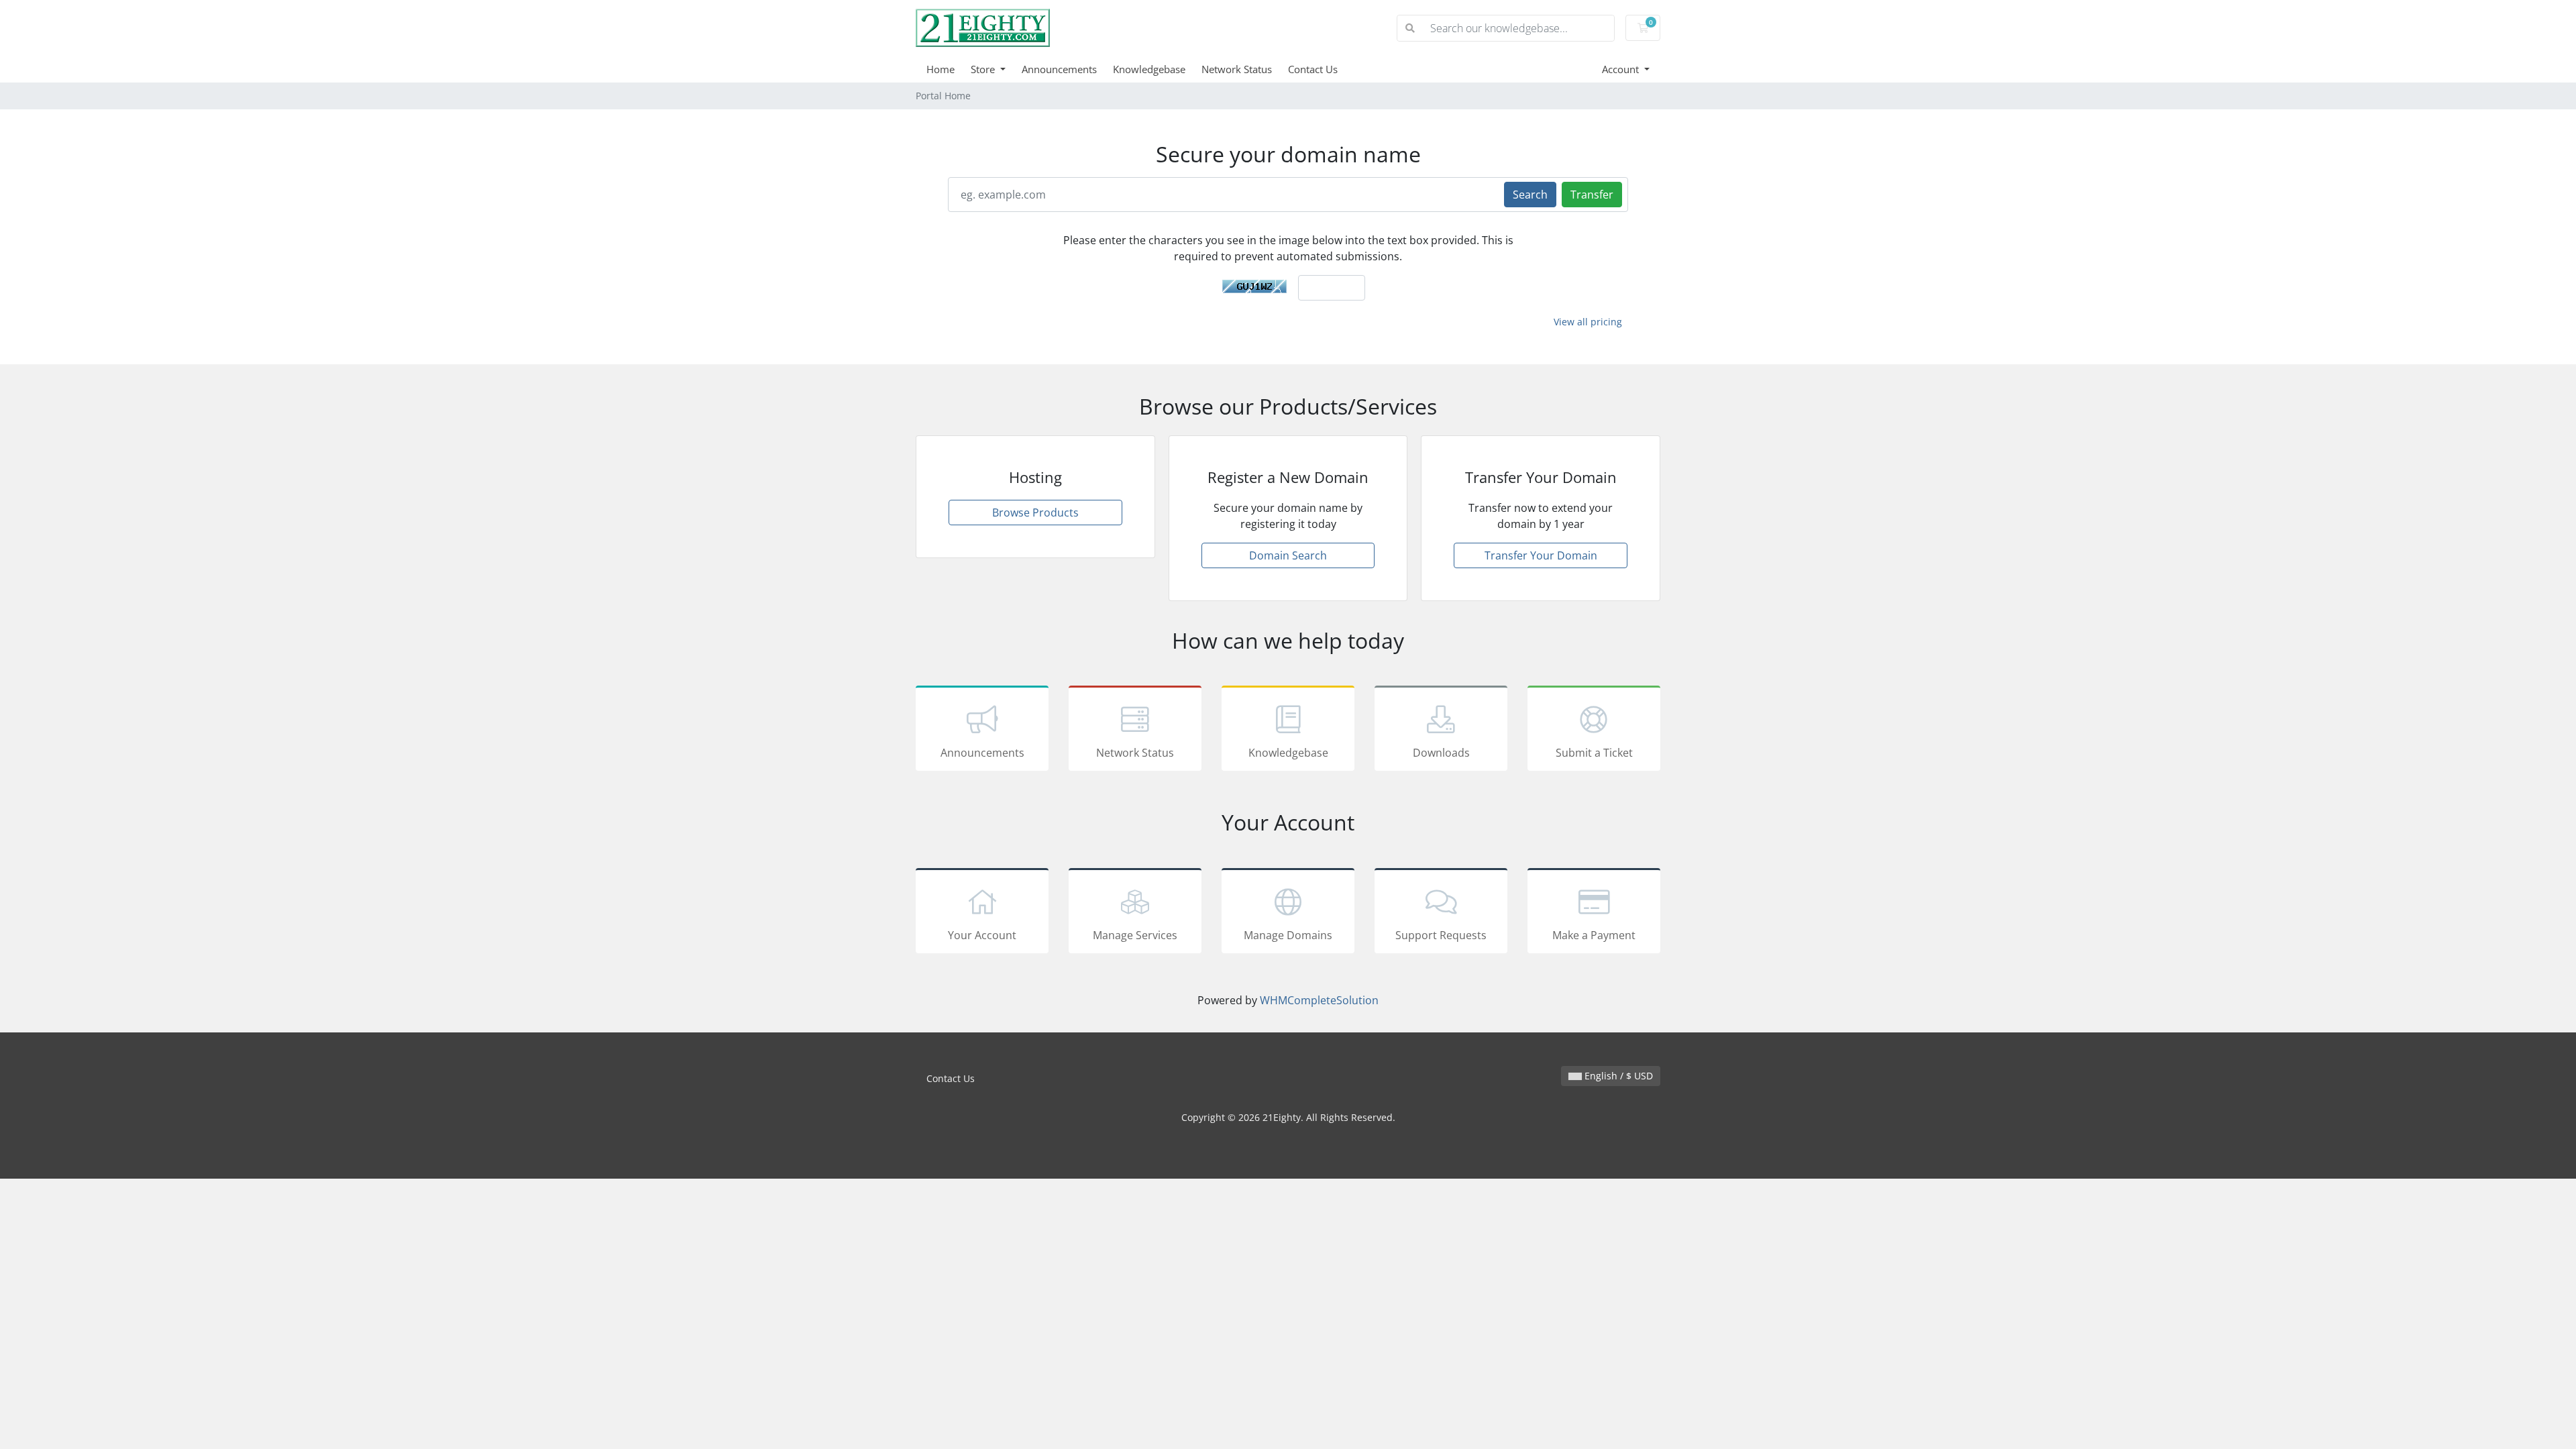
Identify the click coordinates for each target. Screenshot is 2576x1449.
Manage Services (1135, 935)
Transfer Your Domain (1541, 555)
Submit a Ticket (1594, 753)
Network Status (1237, 69)
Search (1530, 195)
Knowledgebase (1149, 69)
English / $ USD (1617, 1076)
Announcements (1059, 69)
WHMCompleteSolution (1319, 1000)
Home (941, 69)
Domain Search (1288, 555)
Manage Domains (1288, 935)
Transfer (1592, 195)
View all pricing (1588, 322)
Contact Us (1313, 69)
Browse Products (1035, 513)
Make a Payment (1594, 935)
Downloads (1441, 753)
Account (1622, 69)
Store (984, 69)
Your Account (982, 935)
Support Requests (1441, 935)
